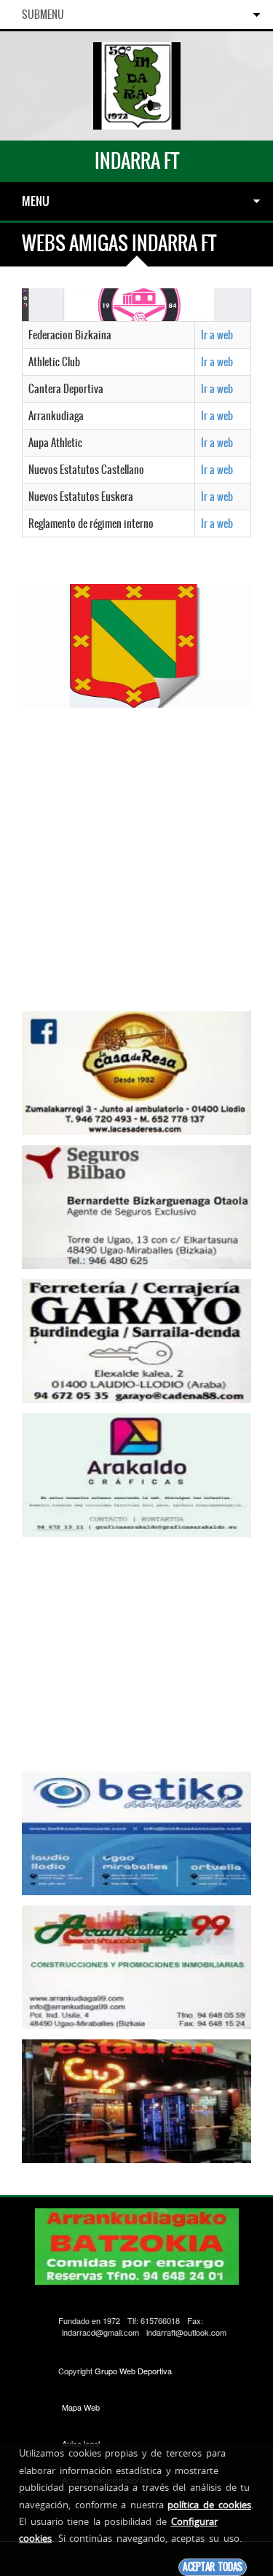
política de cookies (209, 2505)
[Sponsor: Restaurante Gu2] (136, 2100)
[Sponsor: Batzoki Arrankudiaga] (136, 303)
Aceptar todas (213, 2567)
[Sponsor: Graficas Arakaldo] (136, 1474)
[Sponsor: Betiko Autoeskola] (136, 1832)
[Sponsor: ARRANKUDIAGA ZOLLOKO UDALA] (136, 644)
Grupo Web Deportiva (133, 2371)
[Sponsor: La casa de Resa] (136, 1072)
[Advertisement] (136, 854)
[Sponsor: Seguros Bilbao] (136, 1206)
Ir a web (217, 335)
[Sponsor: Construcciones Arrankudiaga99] (136, 1966)
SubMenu (43, 15)
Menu (36, 201)
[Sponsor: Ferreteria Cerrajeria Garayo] (136, 1340)
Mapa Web (81, 2407)
